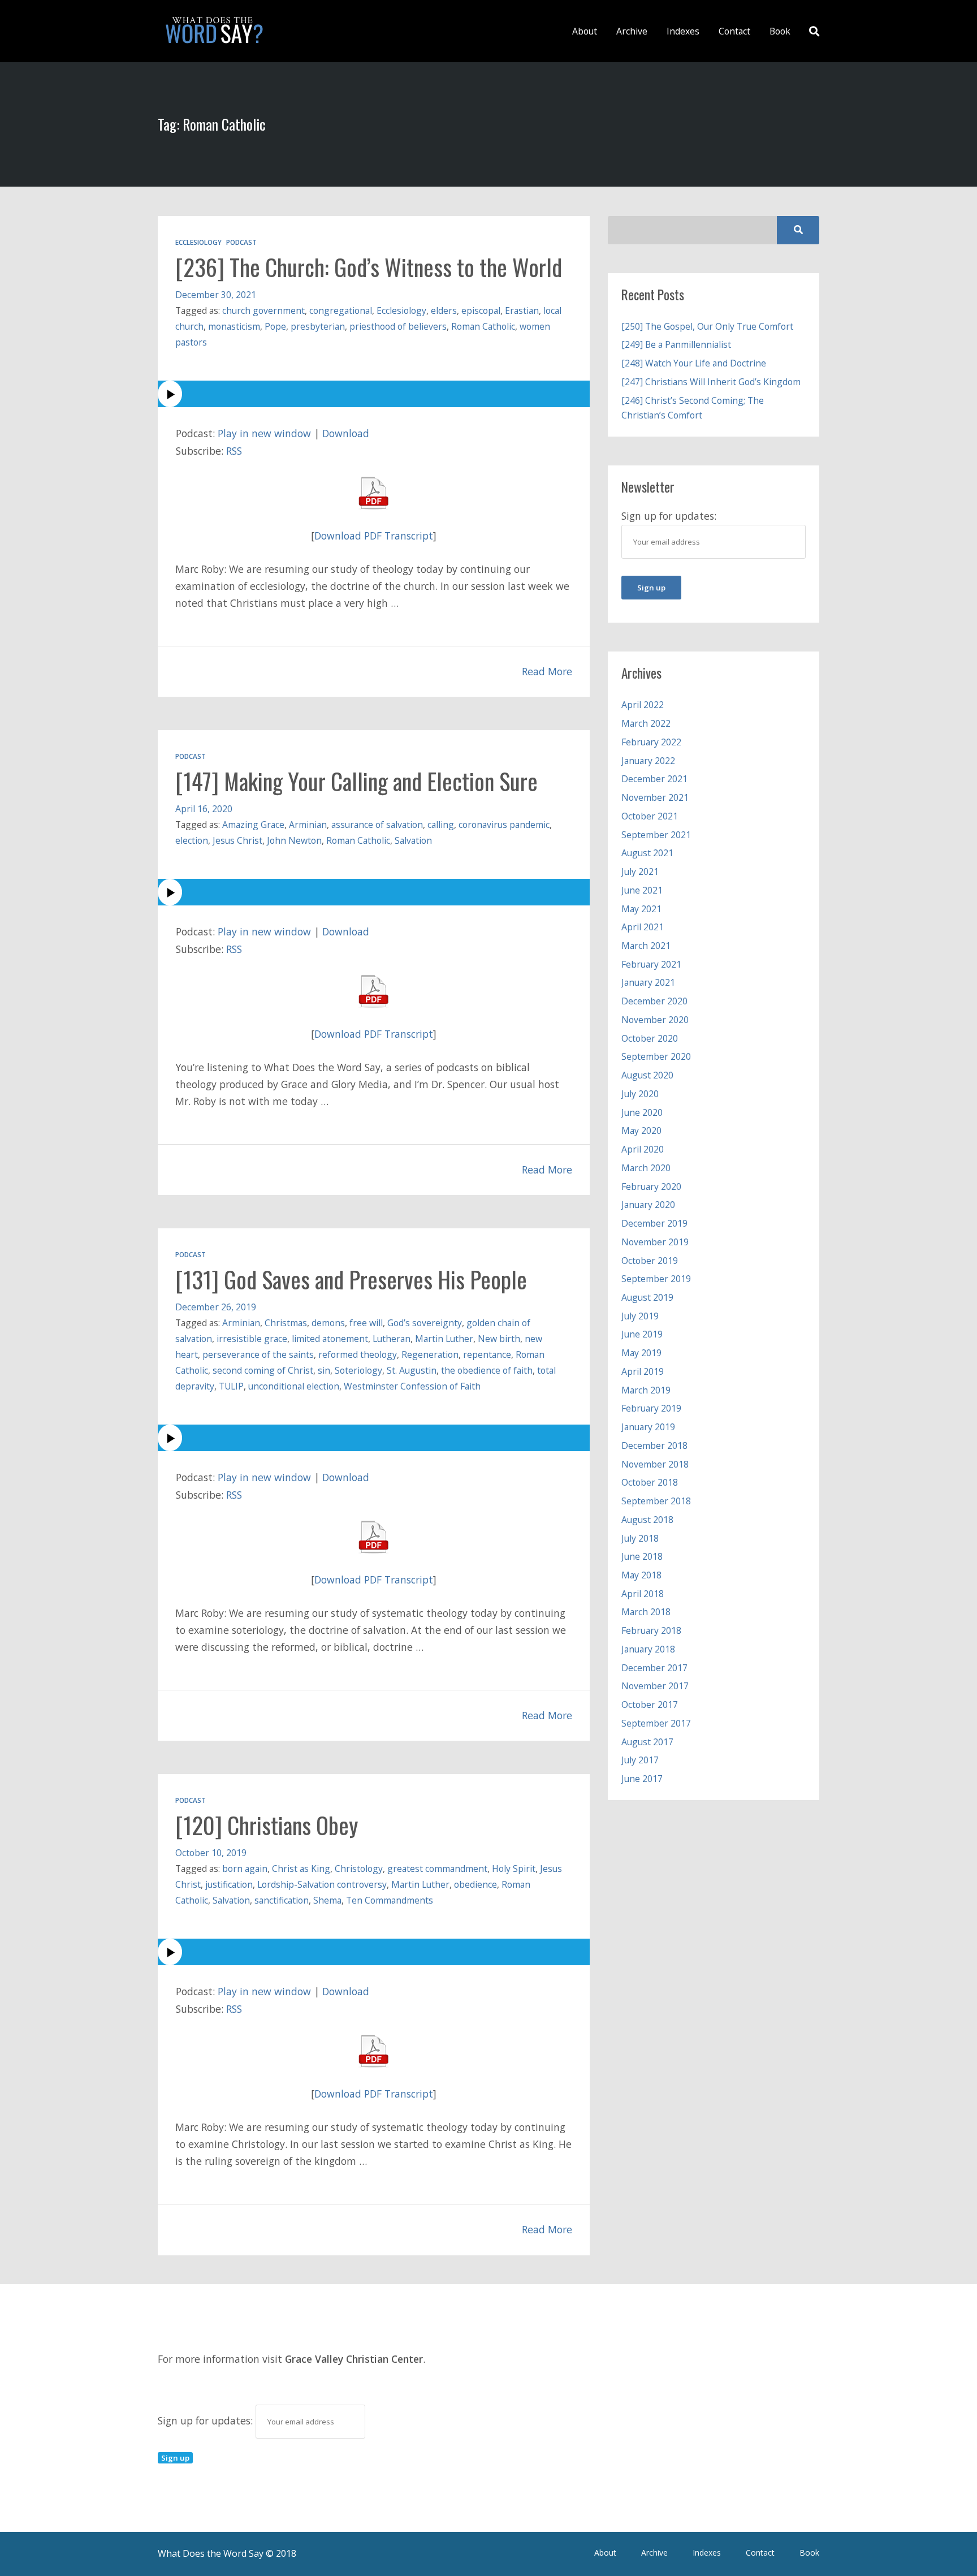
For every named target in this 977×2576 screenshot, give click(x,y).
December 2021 (654, 779)
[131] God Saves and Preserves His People (351, 1279)
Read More (547, 671)
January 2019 (648, 1427)
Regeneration (430, 1354)
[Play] (374, 394)
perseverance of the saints (258, 1354)
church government (263, 310)
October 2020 (650, 1038)
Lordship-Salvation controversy (322, 1884)
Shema (327, 1900)
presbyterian (318, 326)
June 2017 (642, 1779)
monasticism (234, 326)
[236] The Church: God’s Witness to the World (369, 267)
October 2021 (650, 816)
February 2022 (651, 742)
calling (441, 825)
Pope (275, 326)
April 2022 (643, 705)
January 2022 (648, 761)
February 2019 (651, 1408)
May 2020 (641, 1130)
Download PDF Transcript (374, 536)
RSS (234, 451)
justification (229, 1884)
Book (780, 31)
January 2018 (648, 1649)
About (585, 31)
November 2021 (655, 797)
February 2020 (651, 1186)
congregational (341, 310)
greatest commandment (437, 1869)
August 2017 (647, 1742)
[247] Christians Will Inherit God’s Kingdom (711, 382)
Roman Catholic (483, 326)
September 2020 (656, 1056)
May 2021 (641, 909)
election (192, 840)
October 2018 (650, 1482)
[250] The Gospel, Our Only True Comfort (707, 326)
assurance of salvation (377, 825)
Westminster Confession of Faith (412, 1386)
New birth (499, 1339)
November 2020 (655, 1020)
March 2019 (646, 1390)
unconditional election (294, 1386)
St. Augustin (412, 1370)
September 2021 (656, 835)
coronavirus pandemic (504, 825)
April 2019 (643, 1371)
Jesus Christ (237, 840)
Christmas (286, 1323)
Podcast (241, 242)
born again (245, 1869)
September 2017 (656, 1723)
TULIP (231, 1386)
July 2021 (640, 871)
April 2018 (643, 1594)
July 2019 (640, 1316)
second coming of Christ (263, 1370)
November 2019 (655, 1242)
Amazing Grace (253, 825)
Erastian (522, 310)
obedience (475, 1884)
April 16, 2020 (204, 809)
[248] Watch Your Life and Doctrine (694, 363)
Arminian (308, 825)
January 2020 (648, 1205)
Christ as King (301, 1869)
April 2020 (643, 1149)
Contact (734, 31)
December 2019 (654, 1223)
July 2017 (640, 1760)
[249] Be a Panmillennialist (676, 344)
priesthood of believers (398, 326)
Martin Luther (444, 1339)
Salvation (413, 840)
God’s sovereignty (425, 1323)
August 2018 (647, 1520)
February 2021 (651, 964)
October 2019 (650, 1261)
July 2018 (640, 1538)
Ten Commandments (390, 1900)
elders (444, 310)
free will (366, 1323)
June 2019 (642, 1334)
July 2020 (640, 1094)
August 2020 (647, 1075)
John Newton (294, 840)
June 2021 (642, 890)
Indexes (683, 31)
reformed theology (358, 1354)
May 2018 (641, 1575)
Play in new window (264, 433)
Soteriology (358, 1370)
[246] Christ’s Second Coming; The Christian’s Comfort (693, 408)
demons (328, 1323)
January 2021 (648, 982)
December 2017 (654, 1668)
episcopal (481, 310)
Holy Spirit (514, 1869)
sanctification (282, 1900)
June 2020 (642, 1112)
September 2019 (656, 1279)
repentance (487, 1354)
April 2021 (643, 927)
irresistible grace (252, 1339)
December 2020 (654, 1001)
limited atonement (330, 1339)
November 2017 (655, 1686)
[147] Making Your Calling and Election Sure (356, 781)
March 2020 (646, 1168)
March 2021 (646, 946)
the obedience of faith (487, 1370)
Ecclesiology (198, 242)
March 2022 (646, 723)
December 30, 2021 (216, 295)
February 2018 (651, 1630)
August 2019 (647, 1297)
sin (324, 1370)
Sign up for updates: (207, 2420)
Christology (359, 1869)
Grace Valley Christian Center (354, 2359)
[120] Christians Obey (267, 1825)
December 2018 (654, 1446)
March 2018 (646, 1612)
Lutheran (392, 1339)
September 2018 (656, 1501)
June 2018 (642, 1556)
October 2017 (650, 1705)
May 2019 (641, 1353)
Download (346, 433)
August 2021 (647, 853)
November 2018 (655, 1464)
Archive (632, 31)
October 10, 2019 (211, 1853)
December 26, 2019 (216, 1307)
